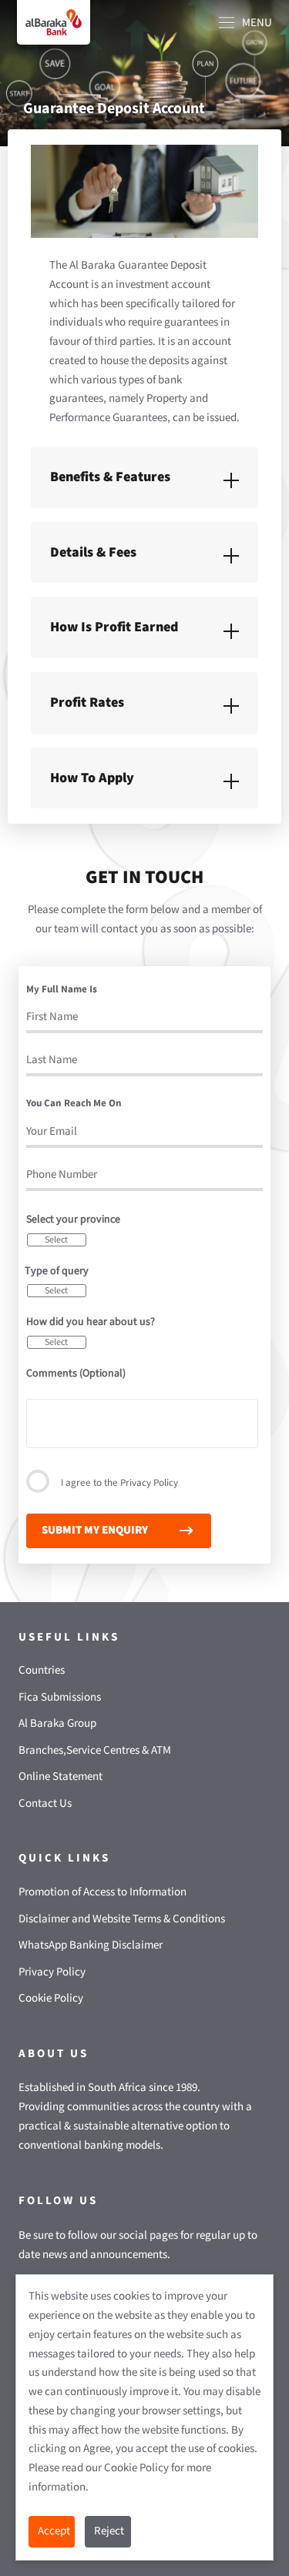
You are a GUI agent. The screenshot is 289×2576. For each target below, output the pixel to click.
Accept (54, 2531)
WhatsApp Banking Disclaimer (91, 1945)
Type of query (57, 1271)
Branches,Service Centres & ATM (95, 1750)
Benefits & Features (110, 477)
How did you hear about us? (91, 1322)
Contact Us (45, 1803)
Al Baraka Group (57, 1723)
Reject (109, 2531)
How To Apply (92, 778)
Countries (42, 1670)
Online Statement (60, 1776)
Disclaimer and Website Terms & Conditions (122, 1919)
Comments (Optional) (76, 1373)
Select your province (73, 1219)
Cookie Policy (51, 1998)
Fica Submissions (60, 1697)
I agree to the (119, 1483)
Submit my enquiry (95, 1530)
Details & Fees (93, 552)
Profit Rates (87, 703)
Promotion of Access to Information (102, 1892)
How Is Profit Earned (114, 627)
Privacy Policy (149, 1483)
